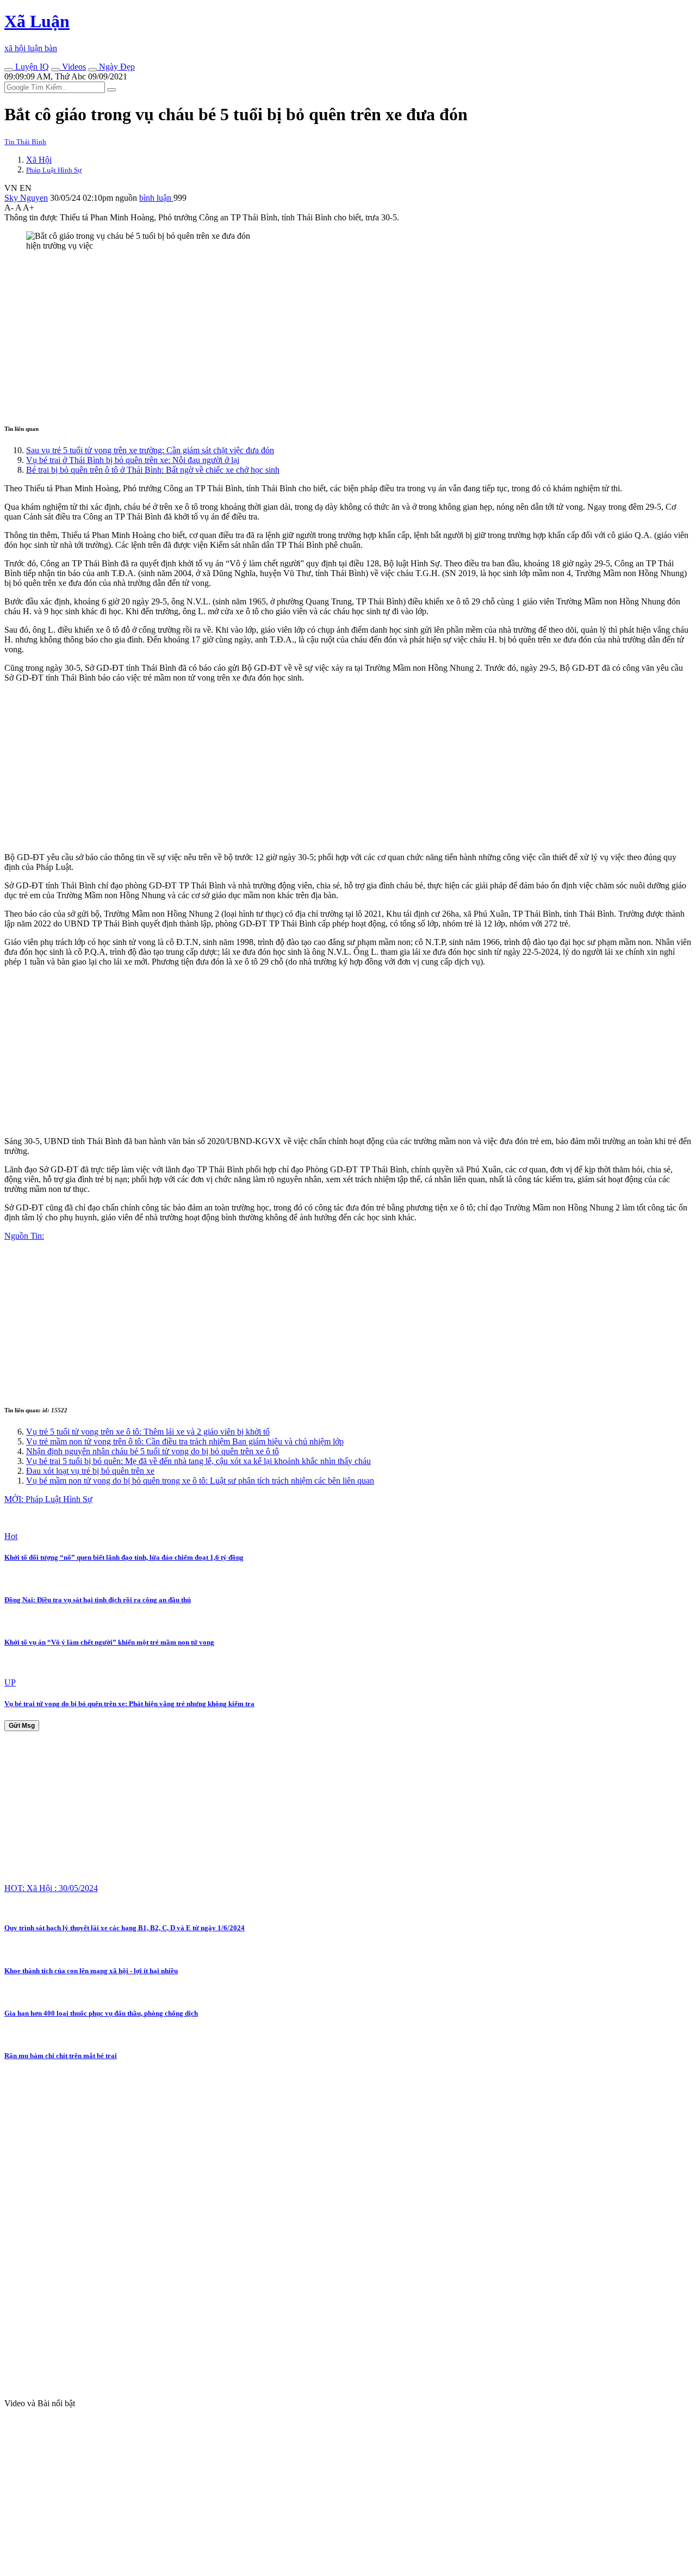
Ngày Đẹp (116, 67)
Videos (73, 67)
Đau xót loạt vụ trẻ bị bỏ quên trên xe (90, 1471)
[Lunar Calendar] (92, 70)
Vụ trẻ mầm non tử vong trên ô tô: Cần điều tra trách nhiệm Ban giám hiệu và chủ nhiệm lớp (185, 1441)
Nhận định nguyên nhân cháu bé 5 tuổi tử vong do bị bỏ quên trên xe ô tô (153, 1451)
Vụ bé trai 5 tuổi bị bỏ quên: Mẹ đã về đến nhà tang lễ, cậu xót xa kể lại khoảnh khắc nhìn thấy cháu (198, 1461)
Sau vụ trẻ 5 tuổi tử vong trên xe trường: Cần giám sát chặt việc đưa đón (150, 450)
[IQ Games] (9, 70)
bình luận (156, 198)
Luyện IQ (31, 67)
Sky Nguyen (26, 198)
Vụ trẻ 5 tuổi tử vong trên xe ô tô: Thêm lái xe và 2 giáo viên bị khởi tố (148, 1432)
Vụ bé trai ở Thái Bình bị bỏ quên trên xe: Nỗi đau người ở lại (133, 460)
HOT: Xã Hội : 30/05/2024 (51, 1888)
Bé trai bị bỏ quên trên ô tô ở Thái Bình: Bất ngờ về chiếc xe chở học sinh (153, 470)
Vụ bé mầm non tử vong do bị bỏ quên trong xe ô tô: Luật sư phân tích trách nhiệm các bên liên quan (200, 1481)
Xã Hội (39, 160)
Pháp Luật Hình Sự (54, 170)
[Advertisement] (331, 336)
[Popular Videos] (55, 70)
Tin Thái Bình (25, 142)
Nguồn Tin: (24, 1236)
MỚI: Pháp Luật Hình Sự (48, 1499)
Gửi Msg (22, 1726)
